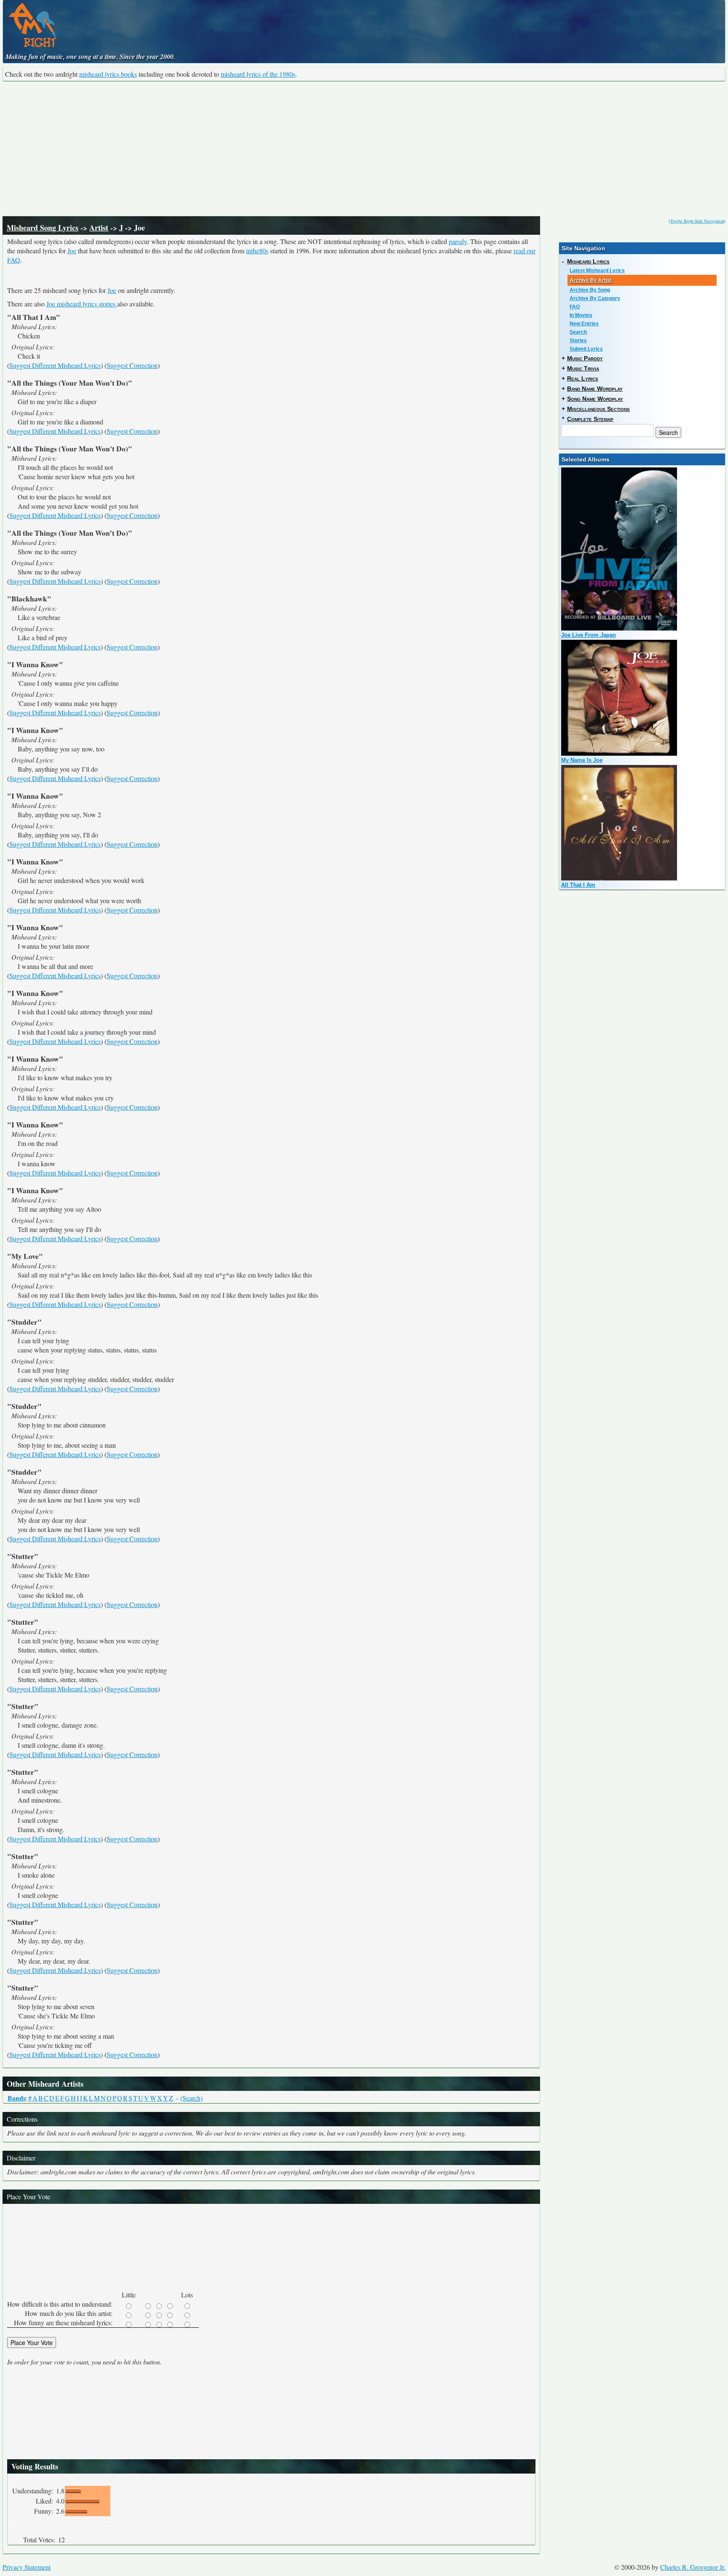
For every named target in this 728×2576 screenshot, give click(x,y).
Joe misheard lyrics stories (82, 304)
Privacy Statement (27, 2567)
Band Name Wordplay (595, 389)
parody (458, 241)
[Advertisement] (364, 149)
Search (578, 332)
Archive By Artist (591, 280)
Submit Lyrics (586, 349)
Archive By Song (590, 290)
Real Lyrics (583, 378)
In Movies (581, 315)
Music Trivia (583, 368)
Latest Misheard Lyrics (597, 271)
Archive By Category (595, 298)
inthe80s (257, 251)
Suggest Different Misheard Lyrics (55, 365)
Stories (578, 341)
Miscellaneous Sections (598, 409)
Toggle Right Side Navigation (697, 221)
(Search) (191, 2098)
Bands (17, 2098)
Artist (99, 228)
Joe (72, 251)
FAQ (575, 307)
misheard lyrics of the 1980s (258, 74)
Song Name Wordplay (595, 399)
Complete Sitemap (590, 419)
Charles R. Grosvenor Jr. (693, 2567)
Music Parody (585, 358)
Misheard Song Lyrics (43, 228)
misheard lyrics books (108, 74)
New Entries (584, 324)
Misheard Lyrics (588, 261)
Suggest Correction (132, 365)
